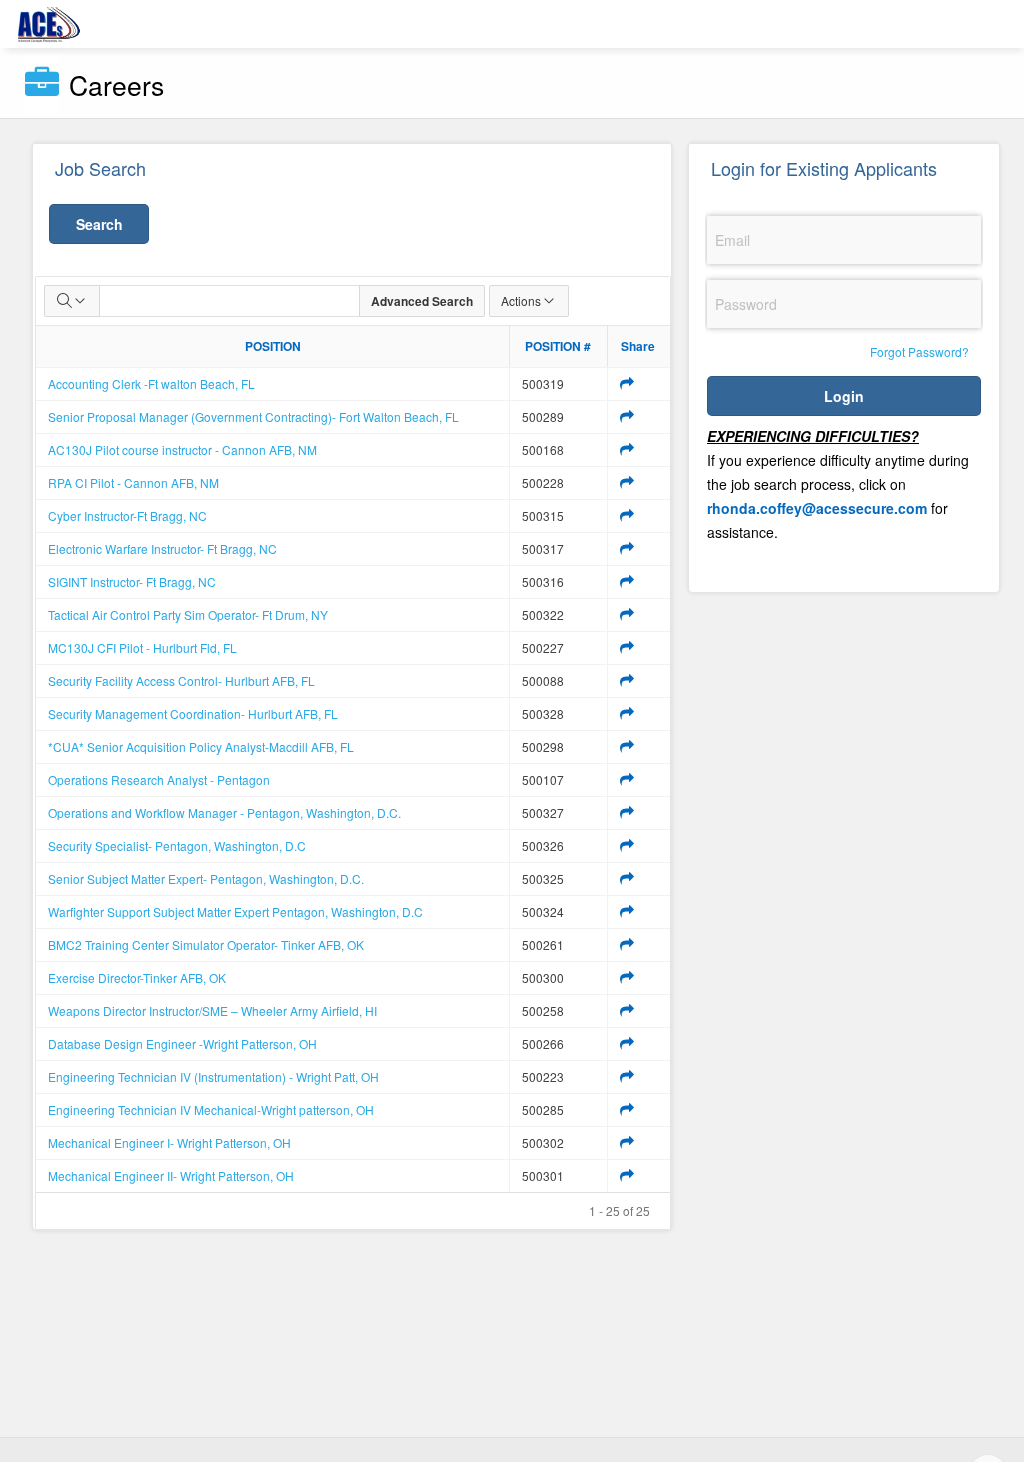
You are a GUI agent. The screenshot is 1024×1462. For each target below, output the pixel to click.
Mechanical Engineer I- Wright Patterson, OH (169, 1142)
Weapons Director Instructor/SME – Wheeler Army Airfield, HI (212, 1010)
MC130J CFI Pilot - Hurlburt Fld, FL (142, 647)
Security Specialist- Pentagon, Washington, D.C (177, 845)
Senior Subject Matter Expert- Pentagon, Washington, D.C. (206, 878)
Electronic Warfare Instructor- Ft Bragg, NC (162, 548)
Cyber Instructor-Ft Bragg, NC (127, 515)
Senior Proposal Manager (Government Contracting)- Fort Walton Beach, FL (253, 416)
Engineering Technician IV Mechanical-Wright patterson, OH (211, 1109)
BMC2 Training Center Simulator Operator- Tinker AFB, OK (206, 944)
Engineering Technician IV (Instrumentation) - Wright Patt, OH (213, 1076)
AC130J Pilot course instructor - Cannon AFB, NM (182, 449)
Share (638, 346)
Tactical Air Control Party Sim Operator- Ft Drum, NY (188, 614)
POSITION (273, 346)
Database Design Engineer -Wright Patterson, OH (182, 1043)
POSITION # (558, 346)
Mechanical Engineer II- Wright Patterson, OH (171, 1175)
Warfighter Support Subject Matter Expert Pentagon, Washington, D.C (235, 911)
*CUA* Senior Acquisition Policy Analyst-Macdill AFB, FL (201, 746)
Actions (521, 300)
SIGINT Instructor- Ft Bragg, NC (132, 581)
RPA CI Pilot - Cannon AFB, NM (133, 482)
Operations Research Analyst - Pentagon (159, 779)
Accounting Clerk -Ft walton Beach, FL (151, 383)
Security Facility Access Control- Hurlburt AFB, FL (181, 680)
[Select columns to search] (72, 301)
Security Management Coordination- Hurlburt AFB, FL (193, 713)
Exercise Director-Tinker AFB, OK (137, 977)
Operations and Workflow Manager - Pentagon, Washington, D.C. (224, 812)
